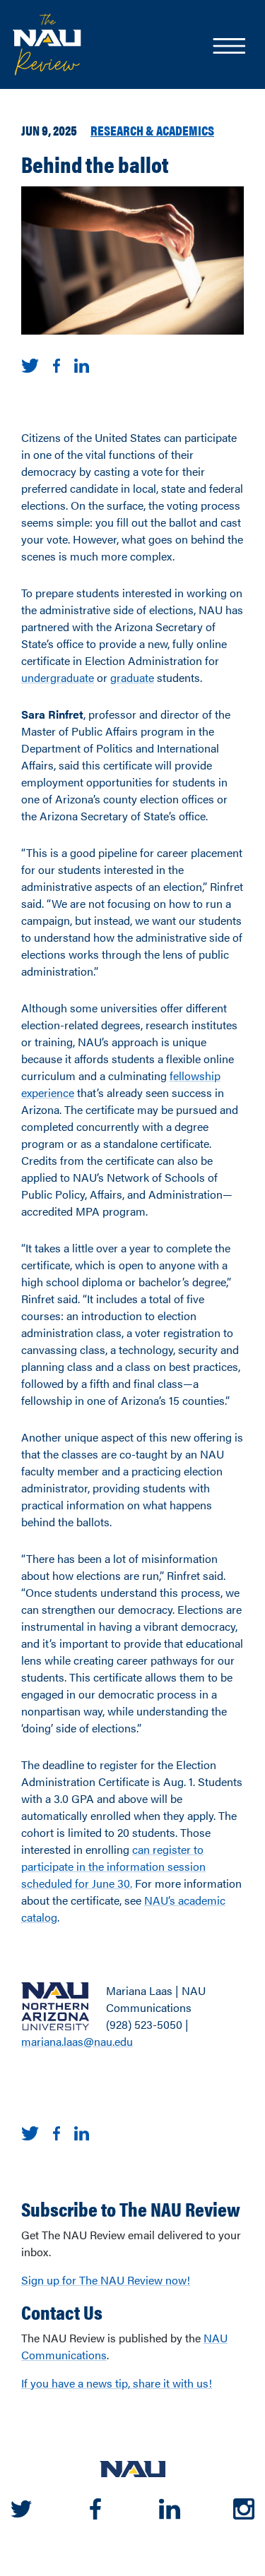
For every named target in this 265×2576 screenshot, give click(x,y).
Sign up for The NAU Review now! (106, 2280)
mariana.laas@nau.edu (77, 2041)
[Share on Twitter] (30, 364)
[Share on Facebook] (57, 364)
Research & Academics (152, 130)
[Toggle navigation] (228, 47)
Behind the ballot (95, 163)
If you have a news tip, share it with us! (117, 2383)
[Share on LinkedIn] (82, 364)
